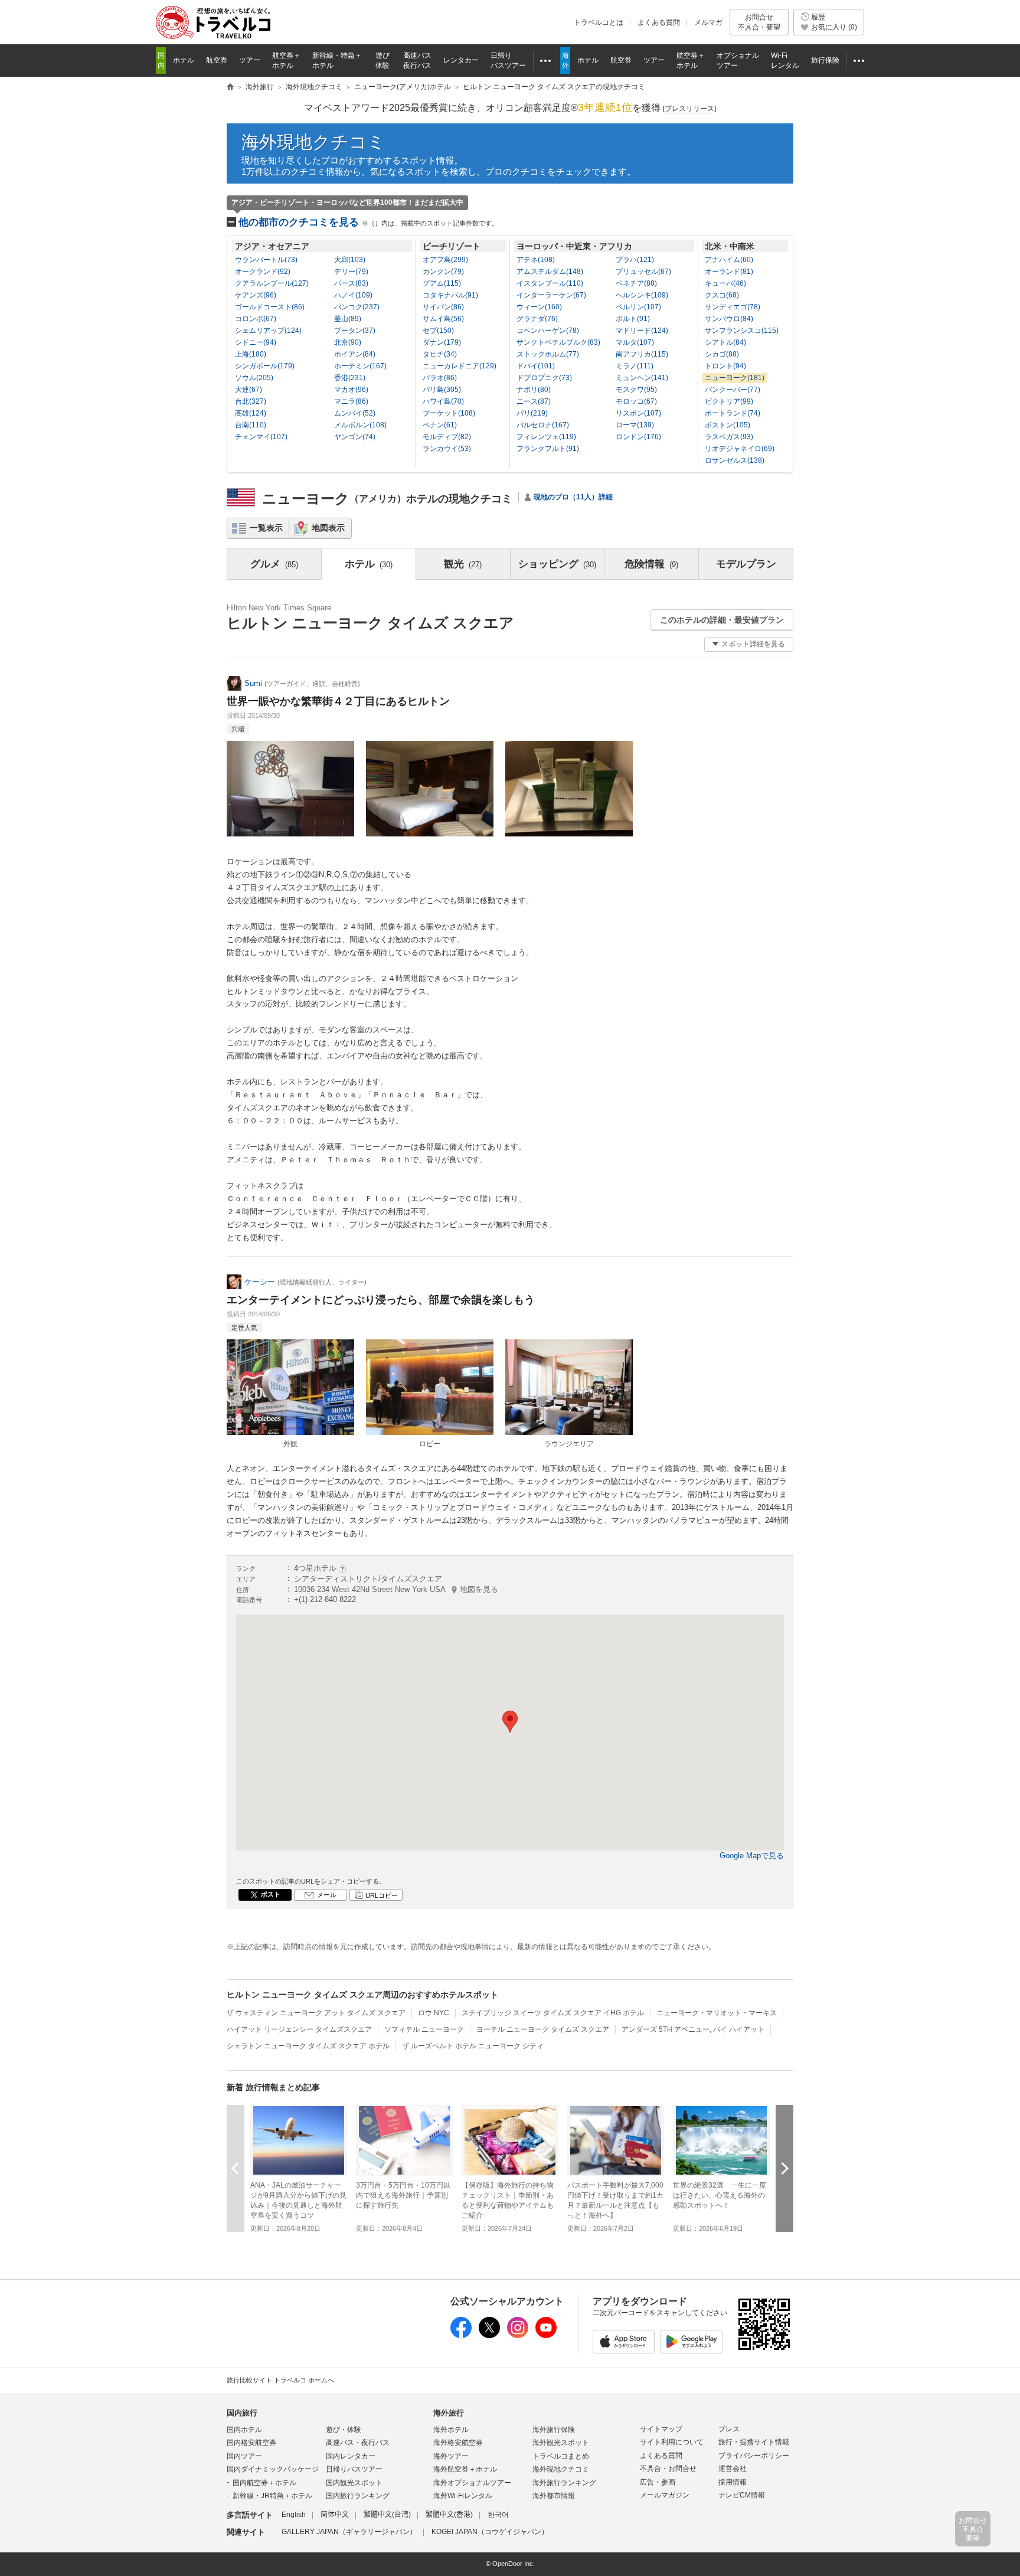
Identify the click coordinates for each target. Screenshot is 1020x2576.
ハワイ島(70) (443, 401)
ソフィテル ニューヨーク (424, 2029)
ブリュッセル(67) (643, 272)
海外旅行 (449, 2413)
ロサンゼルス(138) (735, 460)
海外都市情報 (554, 2496)
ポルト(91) (633, 319)
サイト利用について (672, 2442)
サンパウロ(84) (729, 319)
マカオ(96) (351, 390)
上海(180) (251, 354)
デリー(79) (351, 272)
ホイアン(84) (355, 354)
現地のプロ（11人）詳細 (573, 497)
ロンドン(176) (638, 437)
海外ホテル (451, 2430)
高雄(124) (251, 413)
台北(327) (251, 401)
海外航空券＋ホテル (465, 2469)
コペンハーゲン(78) (548, 331)
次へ (784, 2168)
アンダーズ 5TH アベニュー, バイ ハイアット (693, 2029)
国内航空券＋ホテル (264, 2483)
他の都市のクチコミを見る (368, 222)
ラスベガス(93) (729, 437)
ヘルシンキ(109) (642, 295)
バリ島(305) (442, 390)
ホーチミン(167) (360, 366)
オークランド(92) (263, 272)
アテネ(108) (536, 260)
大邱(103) (350, 260)
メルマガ (708, 22)
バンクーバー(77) (733, 390)
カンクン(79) (443, 272)
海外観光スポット (561, 2443)
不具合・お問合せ (668, 2469)
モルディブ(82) (447, 437)
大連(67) (249, 390)
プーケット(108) (449, 413)
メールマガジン (665, 2495)
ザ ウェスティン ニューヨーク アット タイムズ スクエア (316, 2013)
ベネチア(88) (636, 283)
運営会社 (733, 2469)
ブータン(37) (355, 331)
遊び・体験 (344, 2430)
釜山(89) (348, 319)
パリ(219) (532, 413)
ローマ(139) (635, 425)
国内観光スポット (354, 2483)
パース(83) (351, 283)
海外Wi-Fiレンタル (463, 2496)
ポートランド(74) (733, 413)
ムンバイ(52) (355, 413)
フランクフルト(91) (548, 449)
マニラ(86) (351, 401)
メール (327, 1895)
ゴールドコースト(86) (270, 307)
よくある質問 (659, 22)
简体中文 (335, 2515)
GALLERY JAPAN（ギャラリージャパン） (349, 2532)
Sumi (253, 683)
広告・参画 (658, 2482)
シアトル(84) (725, 342)
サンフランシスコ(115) (742, 331)
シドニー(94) (256, 342)
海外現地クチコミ (313, 142)
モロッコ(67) (636, 401)
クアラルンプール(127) (272, 283)
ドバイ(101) (536, 366)
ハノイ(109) (353, 295)
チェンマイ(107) (261, 437)
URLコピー (382, 1895)
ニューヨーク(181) (735, 378)
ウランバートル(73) (266, 260)
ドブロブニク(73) (544, 378)
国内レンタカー (351, 2456)
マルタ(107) (635, 342)
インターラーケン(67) (551, 295)
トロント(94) (725, 366)
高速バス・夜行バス (358, 2443)
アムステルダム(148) (550, 272)
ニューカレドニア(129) (460, 366)
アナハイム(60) (729, 260)
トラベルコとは (599, 22)
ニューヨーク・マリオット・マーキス (717, 2013)
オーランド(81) (729, 272)
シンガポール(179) (265, 366)
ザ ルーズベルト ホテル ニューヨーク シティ (473, 2046)
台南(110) (251, 425)
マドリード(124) (642, 331)
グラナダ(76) (537, 319)
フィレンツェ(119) (546, 437)
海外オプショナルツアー (472, 2483)
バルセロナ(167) (543, 425)
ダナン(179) (442, 342)
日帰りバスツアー (354, 2469)
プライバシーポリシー (754, 2456)
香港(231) (350, 378)
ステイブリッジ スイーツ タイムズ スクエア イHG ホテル (553, 2013)
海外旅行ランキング (564, 2483)
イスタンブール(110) (550, 283)
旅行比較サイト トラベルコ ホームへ (280, 2380)
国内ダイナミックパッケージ (273, 2469)
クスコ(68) (722, 295)
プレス (729, 2429)
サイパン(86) (443, 307)
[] (689, 109)
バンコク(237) (357, 307)
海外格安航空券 (458, 2443)
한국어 (498, 2515)
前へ (236, 2168)
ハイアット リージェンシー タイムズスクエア (299, 2029)
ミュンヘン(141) (642, 378)
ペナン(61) (440, 425)
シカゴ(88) (722, 354)
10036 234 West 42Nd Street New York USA (396, 1589)
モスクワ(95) (636, 390)
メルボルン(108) (360, 425)
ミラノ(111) (635, 366)
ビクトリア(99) (729, 401)
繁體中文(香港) (449, 2515)
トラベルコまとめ (561, 2456)
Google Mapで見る (752, 1856)
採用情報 (733, 2482)
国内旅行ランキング (358, 2496)
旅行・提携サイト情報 (754, 2442)
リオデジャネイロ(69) (740, 449)
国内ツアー (244, 2456)
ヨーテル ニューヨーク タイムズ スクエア (543, 2029)
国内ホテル (244, 2430)
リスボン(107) (638, 413)
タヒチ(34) (440, 354)
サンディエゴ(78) (733, 307)
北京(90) (348, 342)
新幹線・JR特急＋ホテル (272, 2496)
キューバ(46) (725, 283)
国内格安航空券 (251, 2443)
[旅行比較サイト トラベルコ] (230, 87)
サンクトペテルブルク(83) (558, 342)
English (294, 2515)
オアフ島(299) (445, 260)
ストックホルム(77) (548, 354)
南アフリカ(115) (642, 354)
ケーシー (260, 1282)
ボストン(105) (728, 425)
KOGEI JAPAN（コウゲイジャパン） (490, 2532)
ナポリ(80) (534, 390)
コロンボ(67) (256, 319)
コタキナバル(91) (450, 295)
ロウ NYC (434, 2013)
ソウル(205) (254, 378)
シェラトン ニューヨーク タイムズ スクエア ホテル (308, 2046)
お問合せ (759, 22)
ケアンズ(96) (256, 295)
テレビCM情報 (742, 2495)
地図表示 (328, 528)
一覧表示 (266, 528)
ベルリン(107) (638, 307)
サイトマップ (661, 2429)
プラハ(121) (635, 260)
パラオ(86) (440, 378)
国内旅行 (242, 2413)
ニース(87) (534, 401)
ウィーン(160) (539, 307)
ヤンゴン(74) (355, 437)
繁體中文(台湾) (387, 2515)
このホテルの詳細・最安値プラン (722, 620)
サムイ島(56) (443, 319)
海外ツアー (451, 2456)
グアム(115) (442, 283)
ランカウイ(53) (447, 449)
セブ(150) (438, 331)
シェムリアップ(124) (268, 331)
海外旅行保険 (554, 2430)
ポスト (271, 1894)
